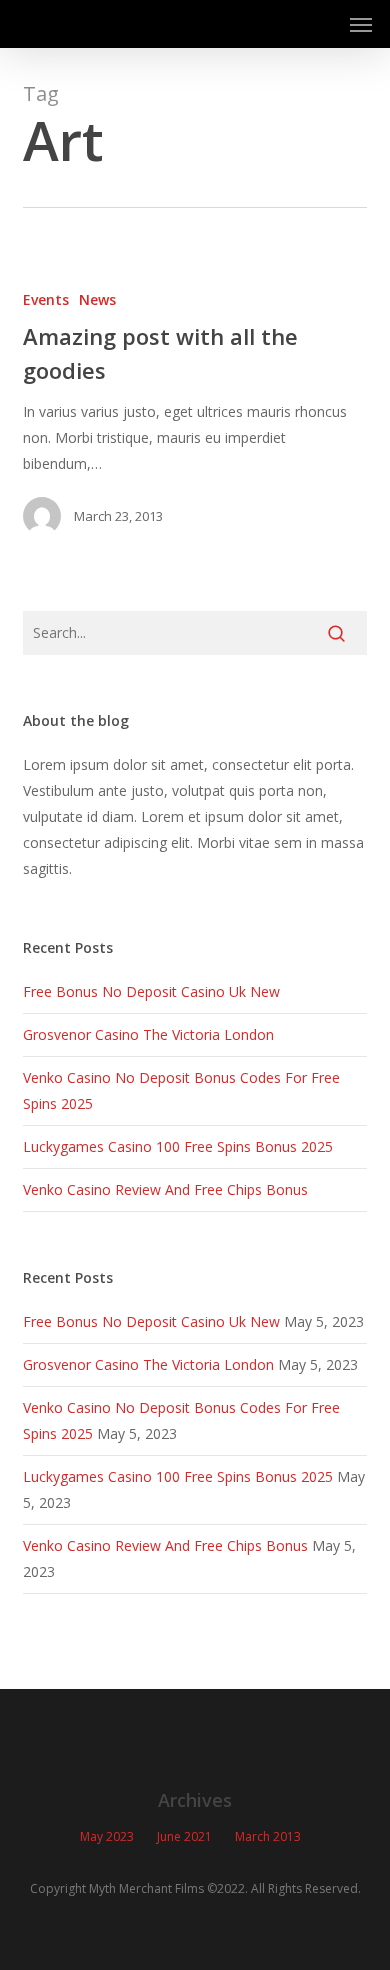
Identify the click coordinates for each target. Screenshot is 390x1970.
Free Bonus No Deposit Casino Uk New (151, 991)
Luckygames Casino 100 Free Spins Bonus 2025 (178, 1146)
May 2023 (107, 1836)
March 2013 (268, 1836)
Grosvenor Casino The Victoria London (148, 1034)
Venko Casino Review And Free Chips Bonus (165, 1189)
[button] (361, 24)
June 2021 (184, 1836)
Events (46, 299)
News (97, 299)
